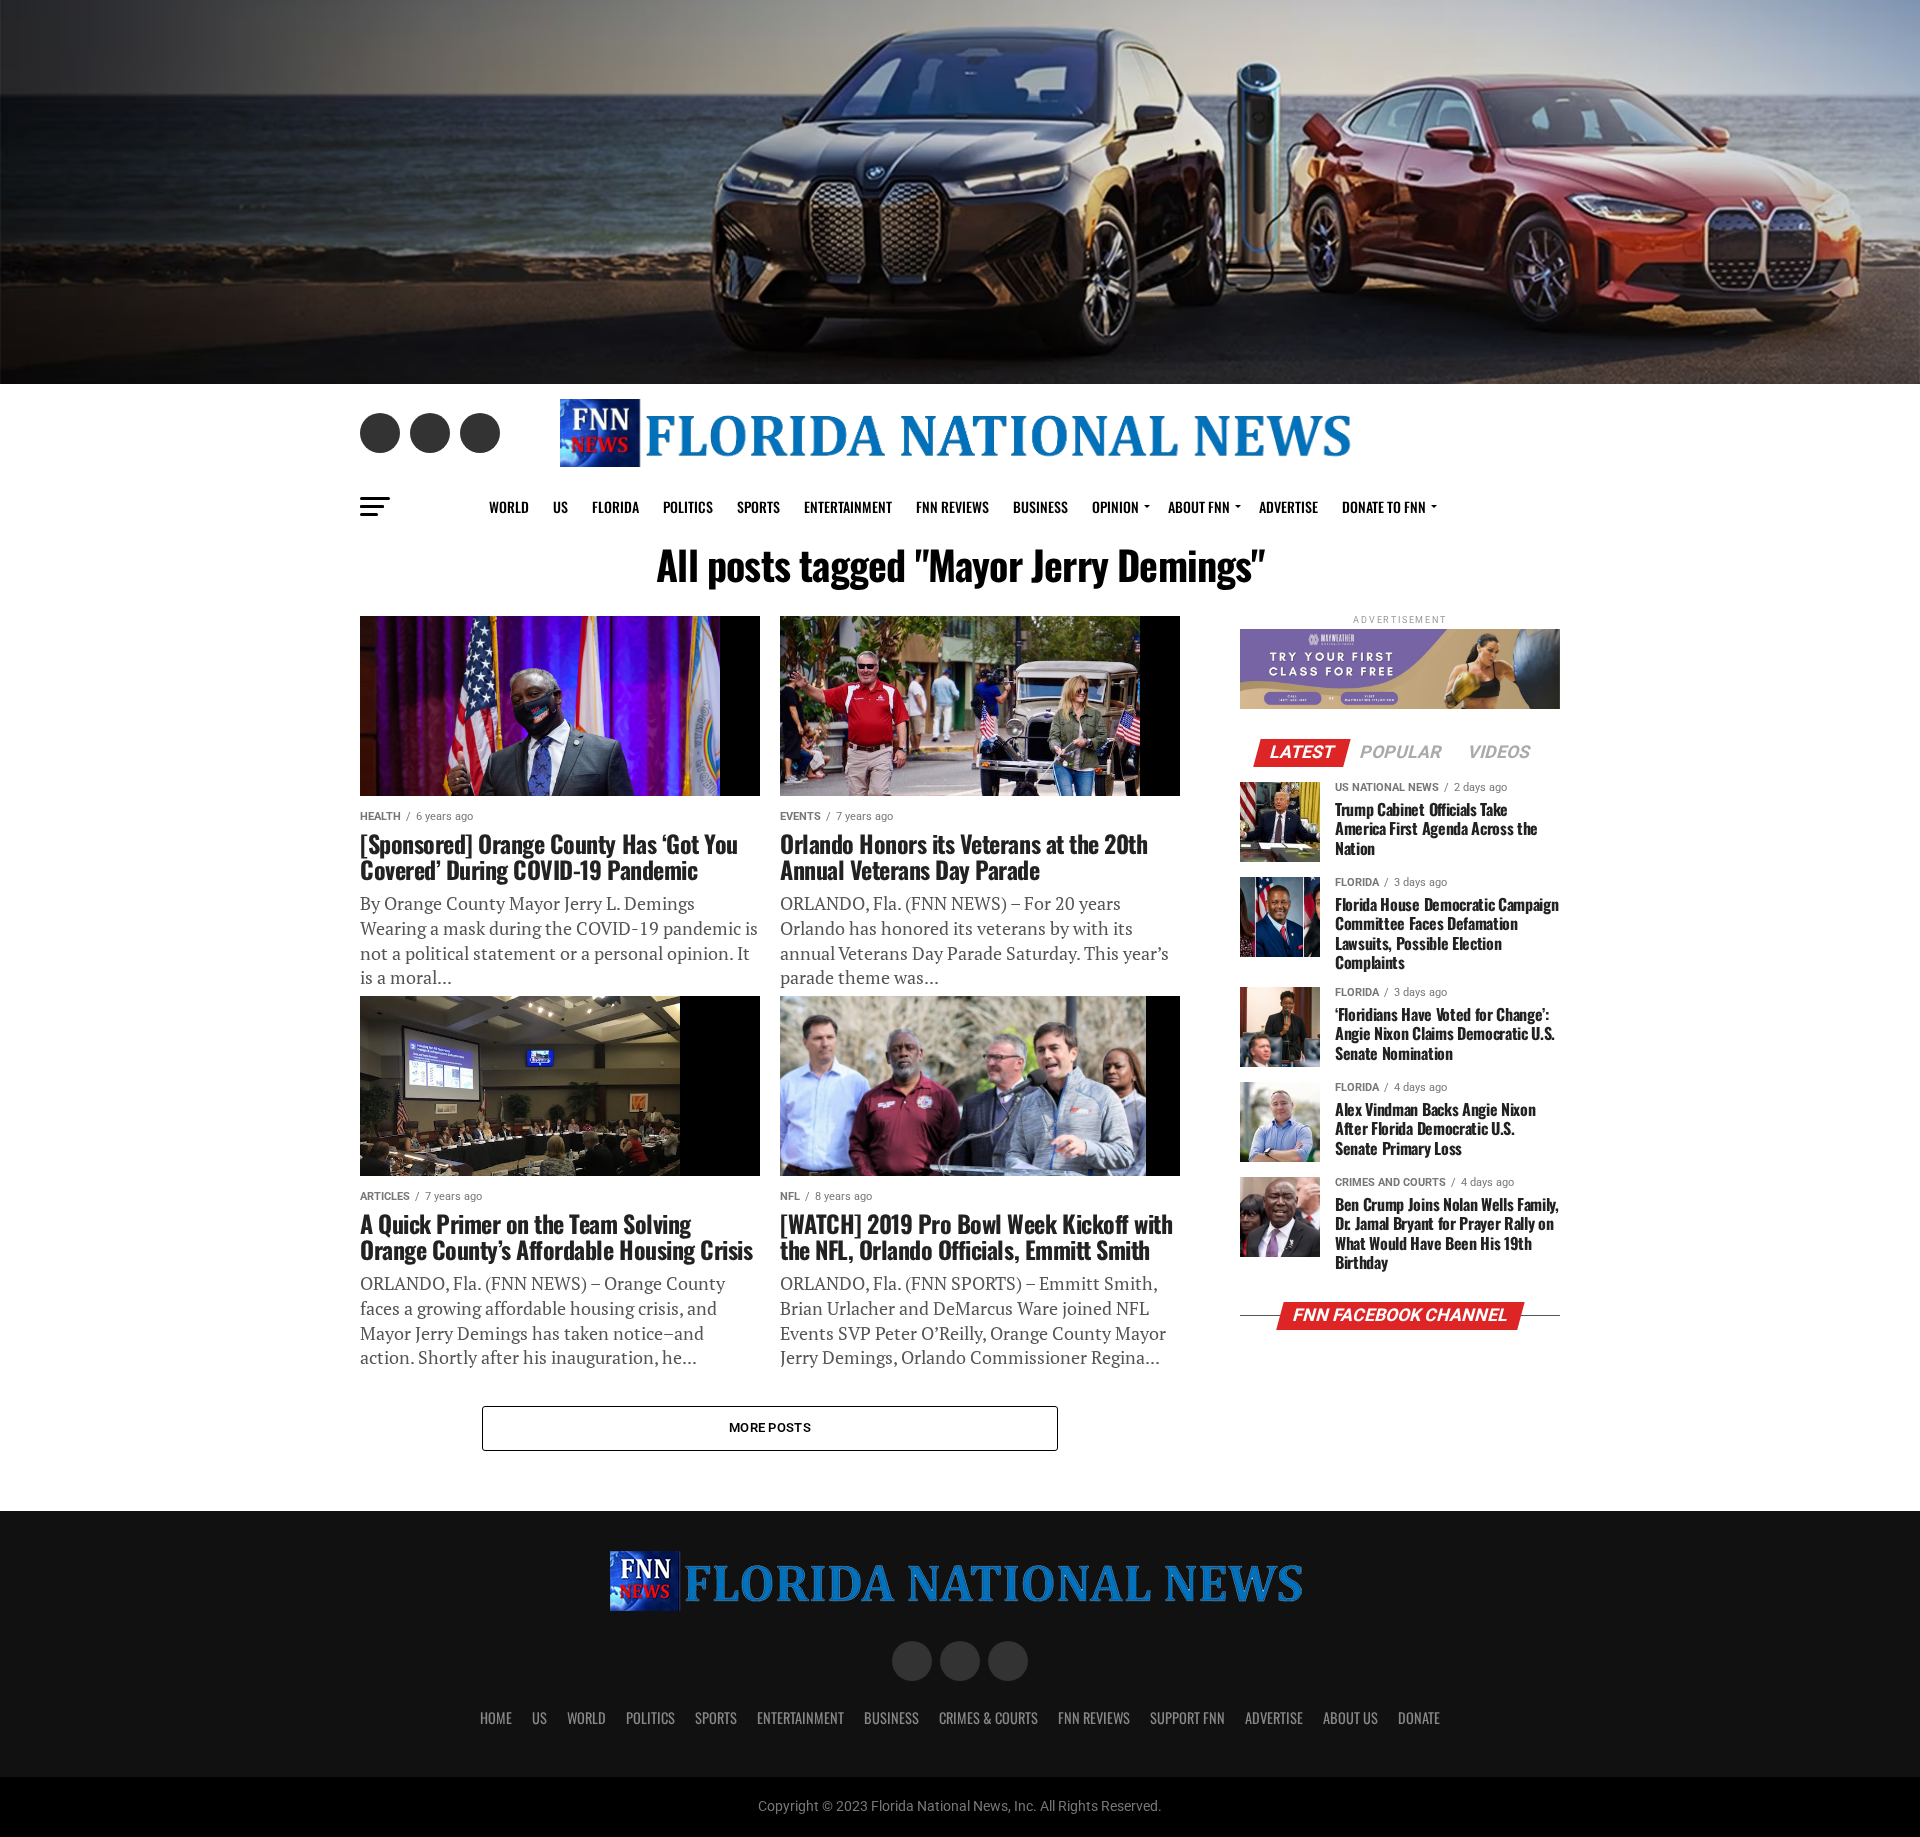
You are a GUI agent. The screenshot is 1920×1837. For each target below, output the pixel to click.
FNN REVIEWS (952, 506)
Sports (758, 506)
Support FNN (1187, 1717)
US (560, 506)
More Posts (770, 1427)
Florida (615, 506)
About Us (1350, 1717)
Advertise (1288, 506)
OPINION (1115, 506)
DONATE (1419, 1717)
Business (1040, 506)
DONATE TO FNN (1384, 506)
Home (496, 1717)
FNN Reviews (1094, 1717)
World (509, 506)
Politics (688, 506)
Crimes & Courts (988, 1717)
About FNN (1199, 506)
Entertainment (848, 506)
